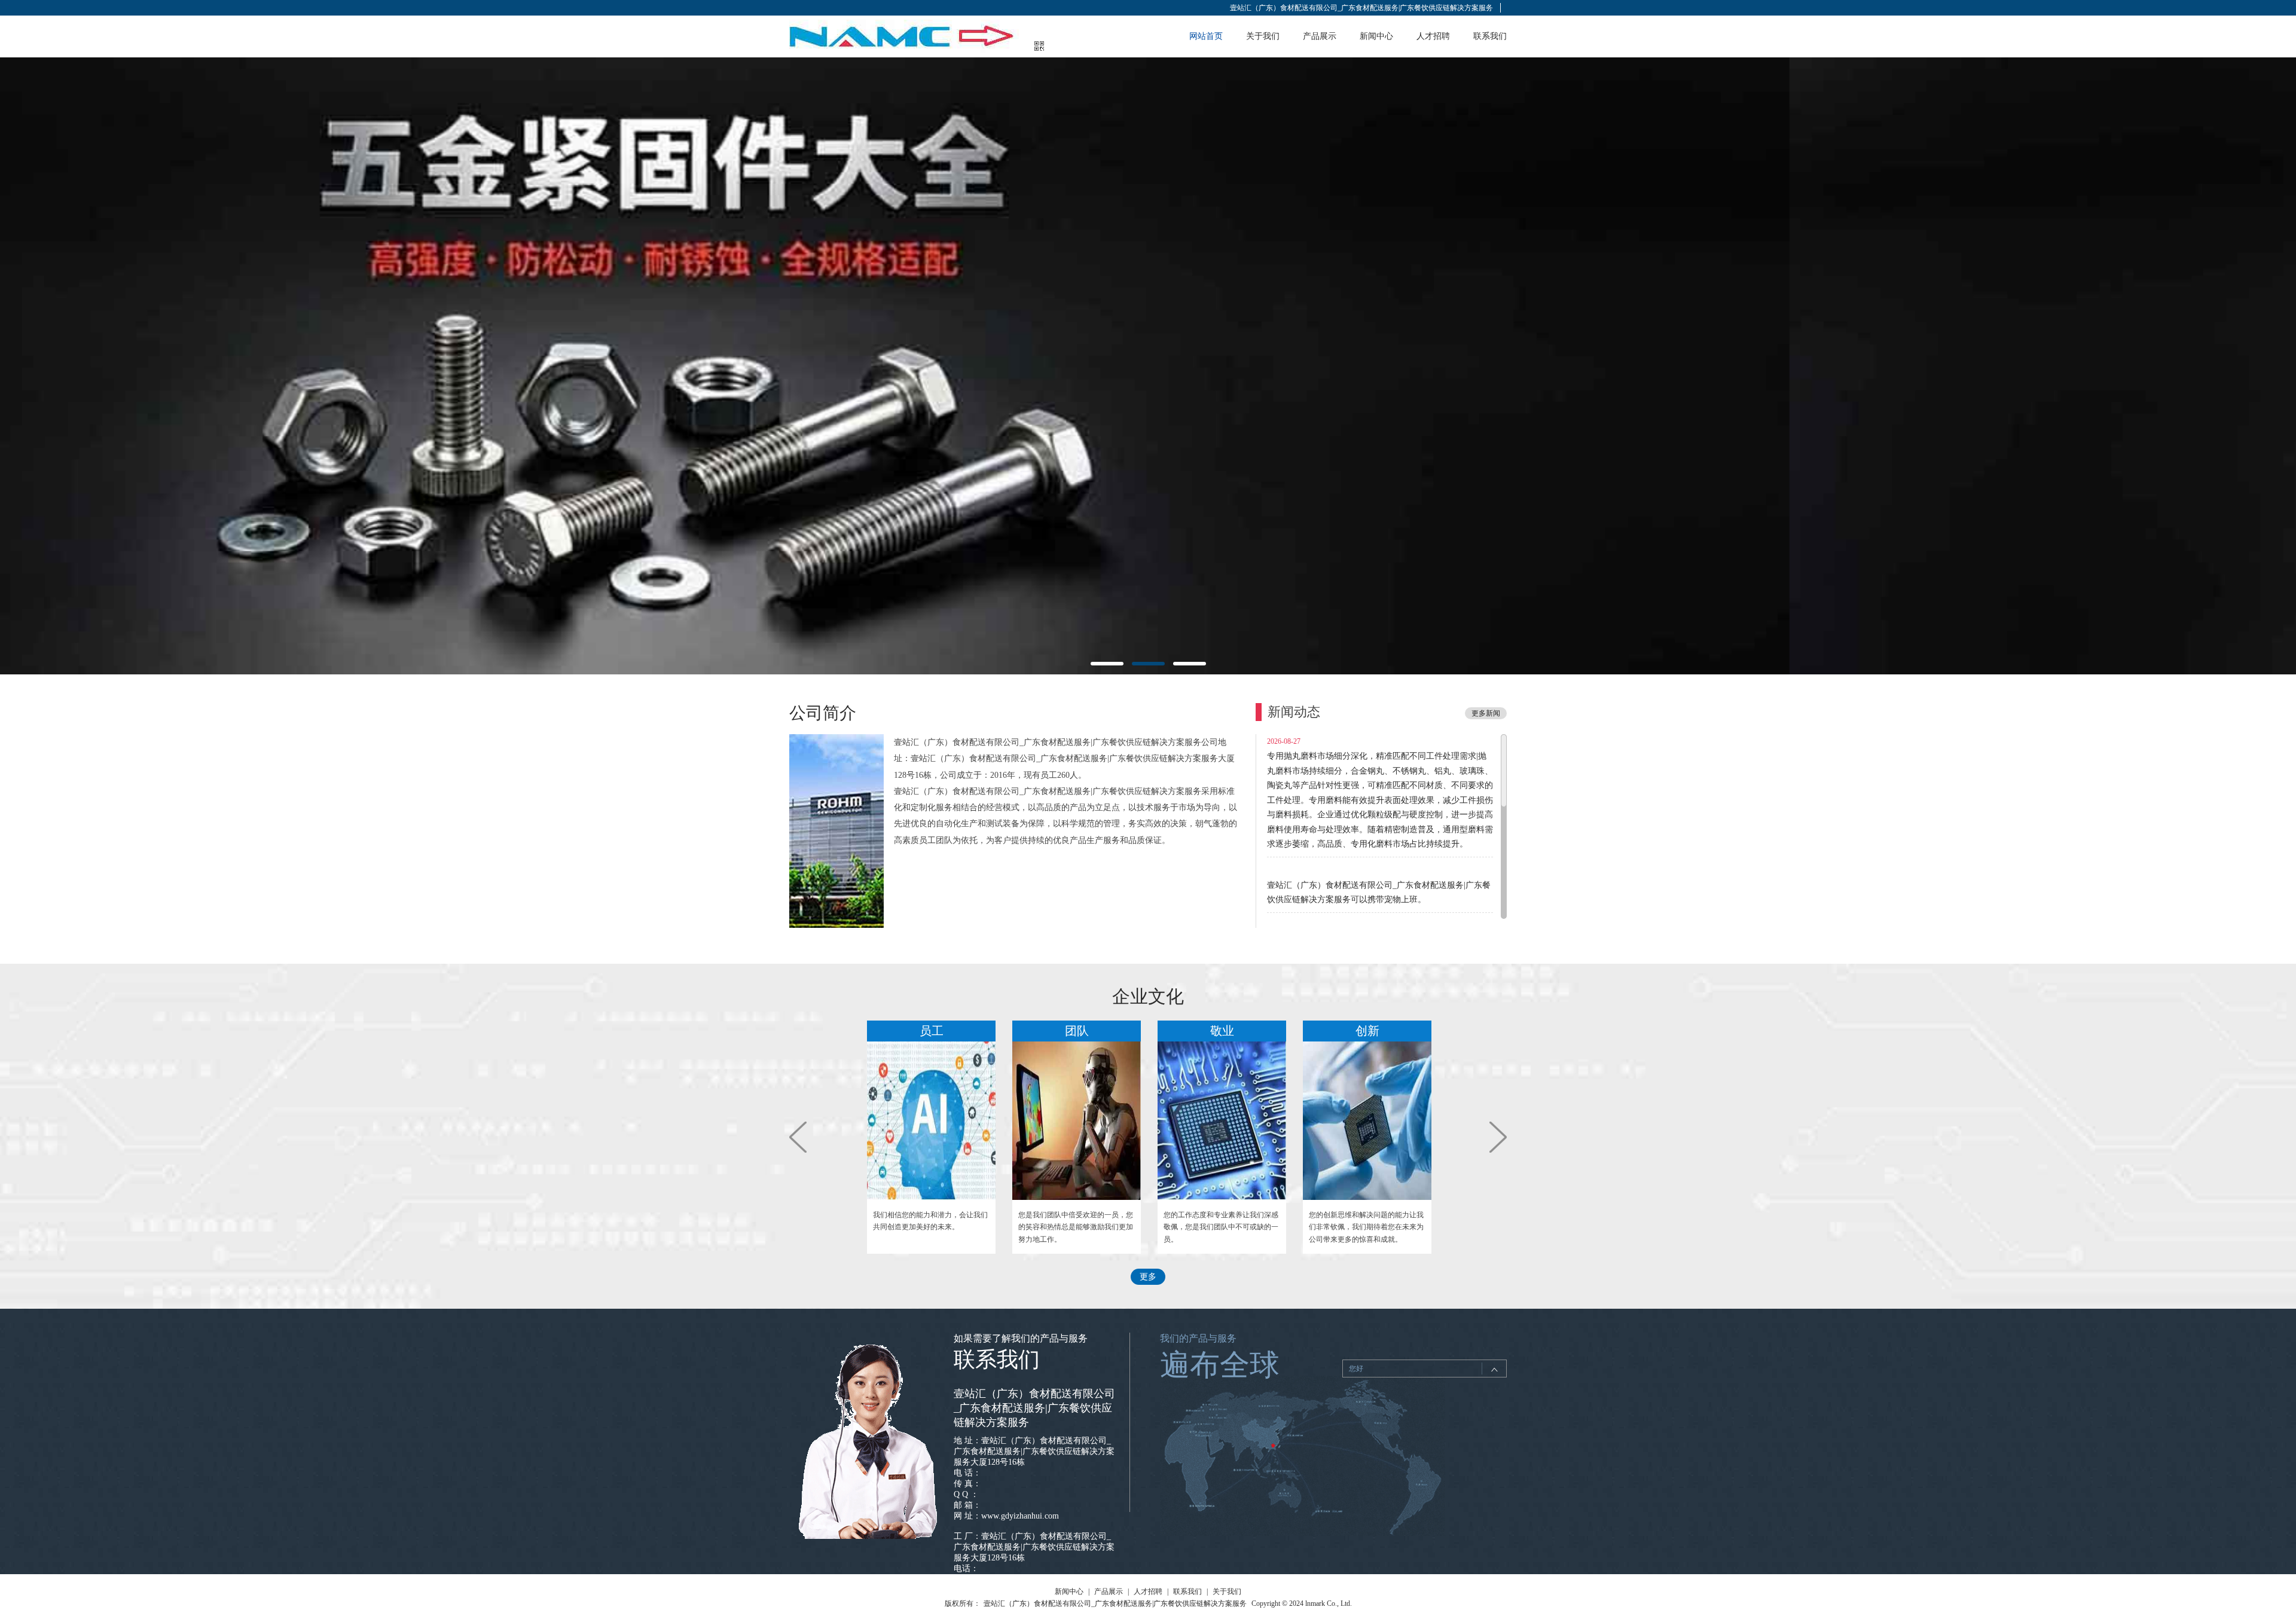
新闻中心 (1376, 36)
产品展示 (1320, 36)
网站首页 (1206, 36)
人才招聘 (1433, 36)
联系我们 (1490, 36)
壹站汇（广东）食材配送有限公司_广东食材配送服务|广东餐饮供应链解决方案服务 (1361, 8)
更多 (1148, 1277)
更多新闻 (1486, 713)
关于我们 (1263, 36)
